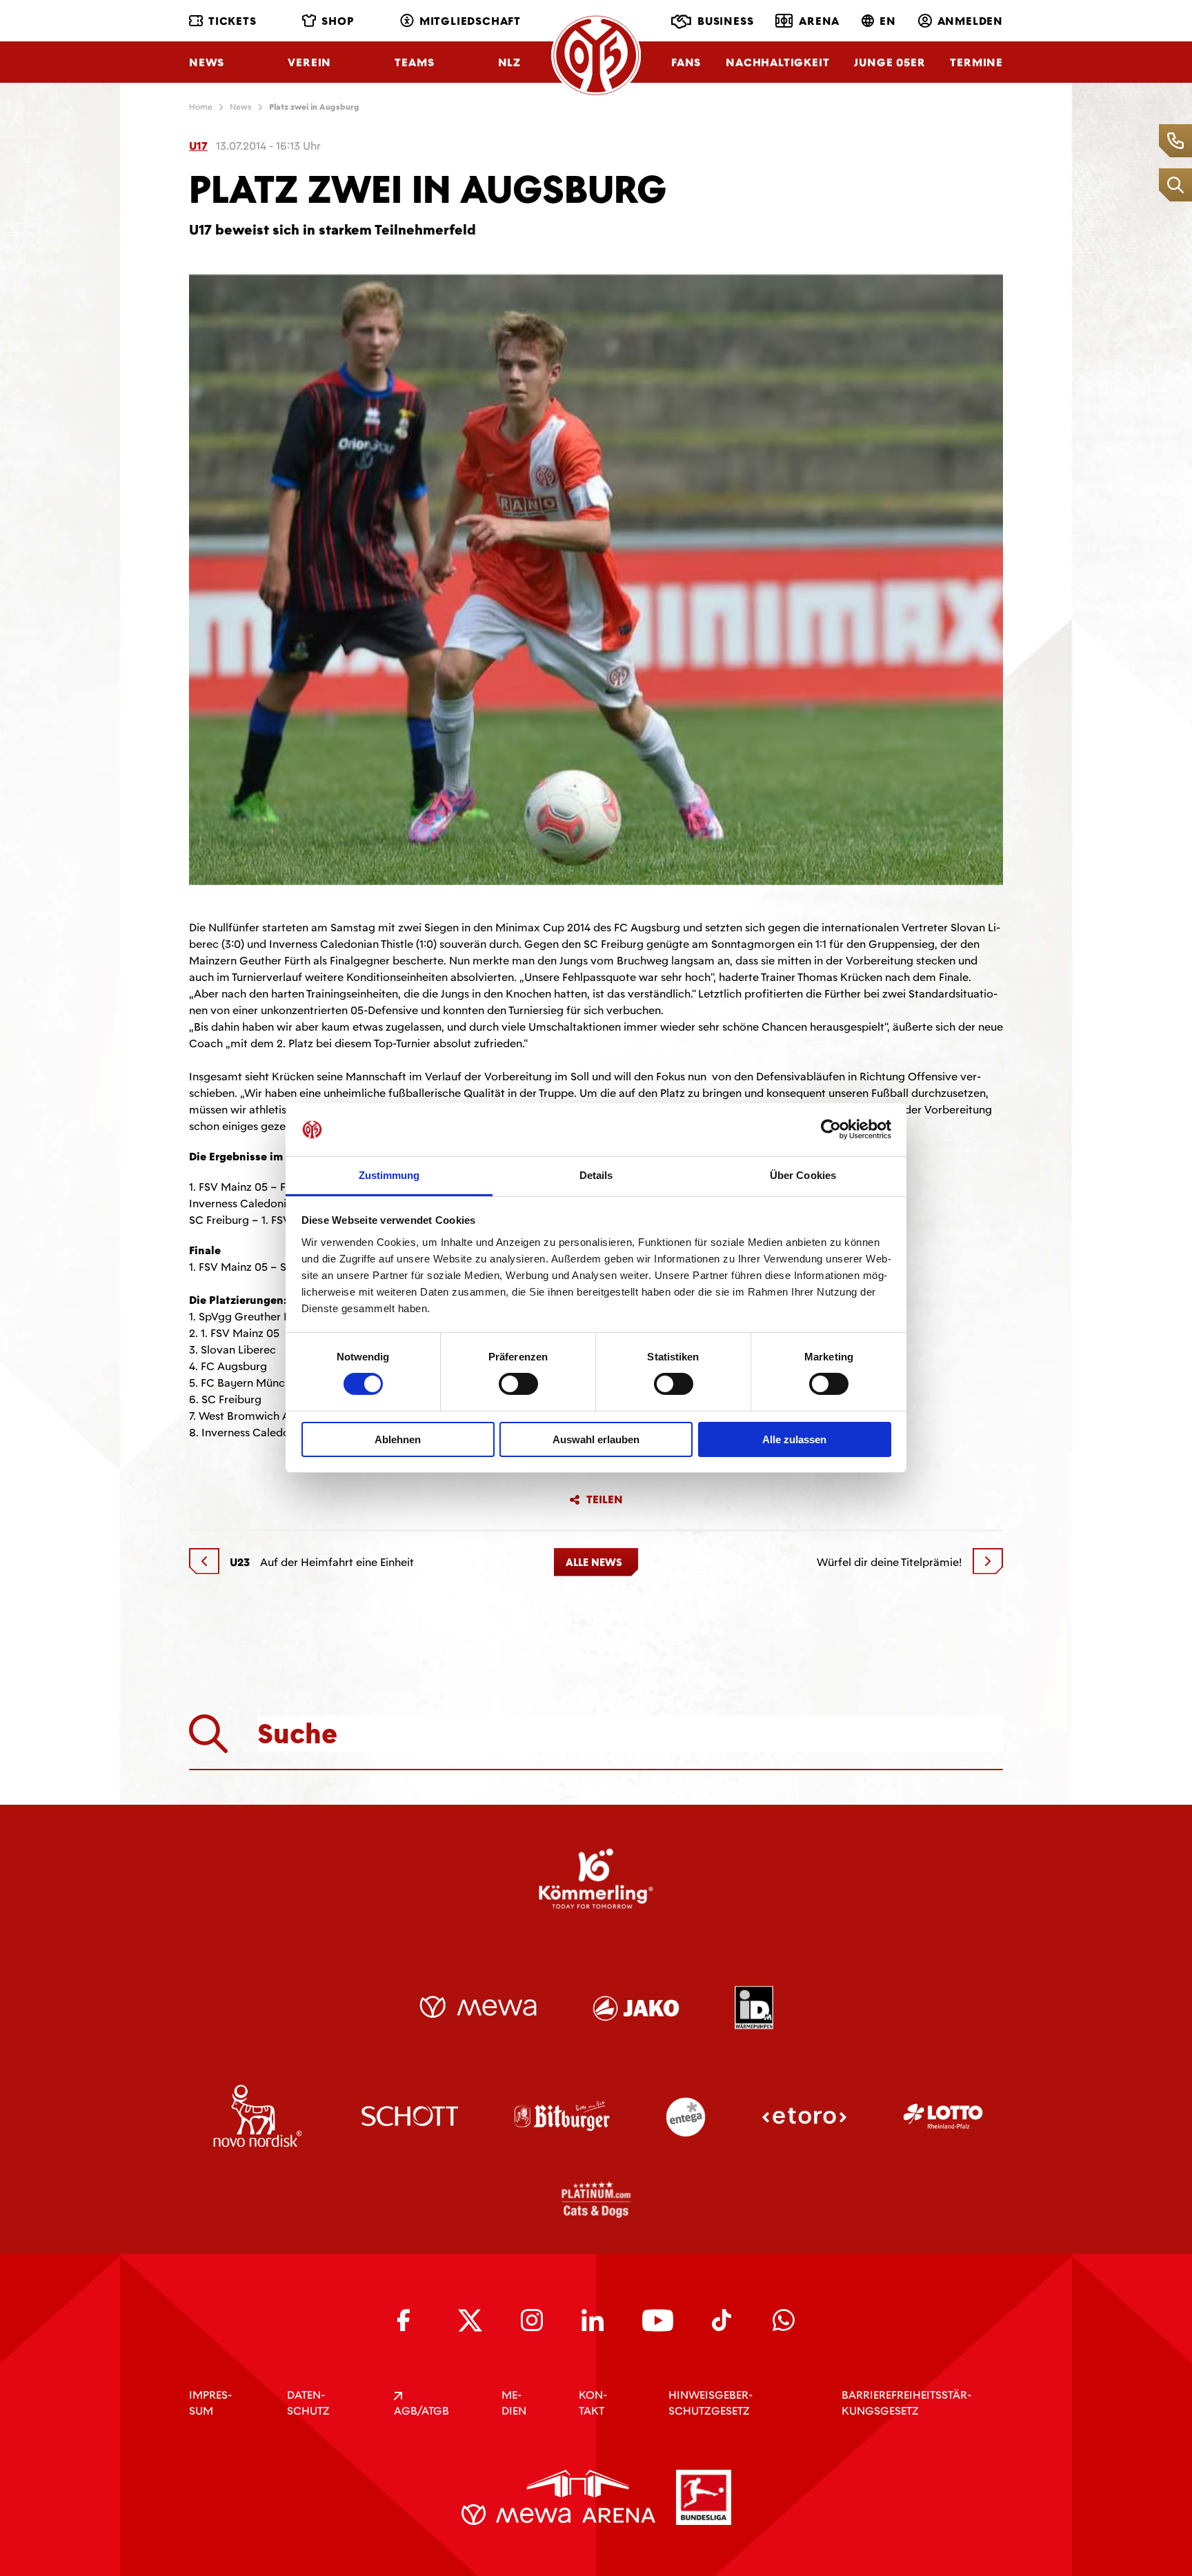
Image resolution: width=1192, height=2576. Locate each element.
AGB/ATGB (421, 2411)
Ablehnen (398, 1439)
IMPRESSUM (210, 2403)
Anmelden (970, 21)
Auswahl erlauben (596, 1439)
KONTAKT (593, 2403)
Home (201, 107)
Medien (514, 2403)
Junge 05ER (890, 62)
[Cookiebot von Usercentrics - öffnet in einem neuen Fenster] (831, 1129)
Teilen (605, 1500)
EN (888, 21)
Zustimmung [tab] (389, 1175)
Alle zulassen (794, 1439)
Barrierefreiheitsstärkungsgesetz (906, 2403)
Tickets (232, 21)
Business (725, 21)
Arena (819, 21)
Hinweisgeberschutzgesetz (711, 2403)
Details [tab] (596, 1175)
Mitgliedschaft (470, 21)
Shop (338, 21)
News (207, 62)
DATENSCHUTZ (308, 2403)
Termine (976, 62)
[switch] (518, 1384)
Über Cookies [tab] (803, 1175)
